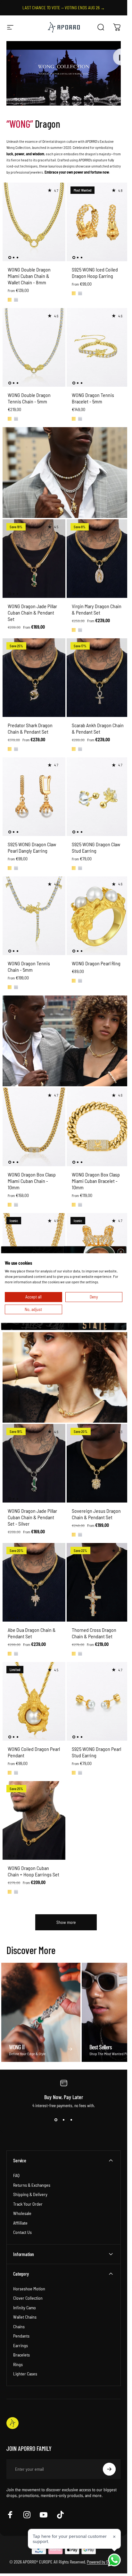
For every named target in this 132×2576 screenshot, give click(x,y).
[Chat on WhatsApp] (114, 2560)
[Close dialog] (120, 1252)
